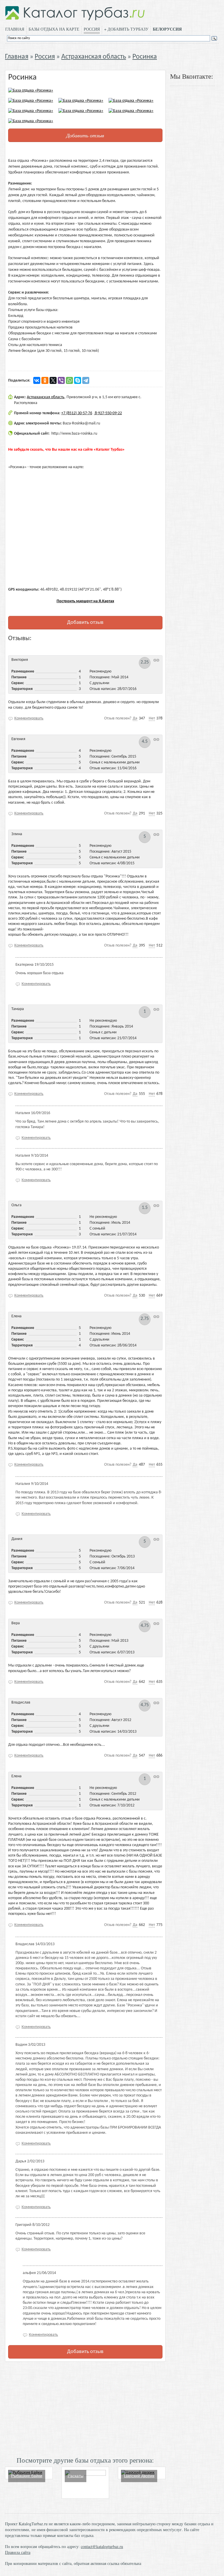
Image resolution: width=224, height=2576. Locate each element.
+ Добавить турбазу (126, 29)
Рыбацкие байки (27, 2476)
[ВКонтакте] (37, 380)
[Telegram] (86, 380)
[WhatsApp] (69, 380)
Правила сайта (18, 2552)
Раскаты (76, 2476)
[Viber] (61, 380)
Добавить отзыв (85, 135)
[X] (53, 380)
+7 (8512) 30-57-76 (77, 413)
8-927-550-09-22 (108, 413)
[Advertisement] (85, 2408)
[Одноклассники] (45, 380)
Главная (15, 29)
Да (135, 718)
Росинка (145, 57)
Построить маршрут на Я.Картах (85, 601)
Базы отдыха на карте (54, 29)
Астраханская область (94, 57)
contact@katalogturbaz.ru (102, 2546)
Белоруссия (167, 29)
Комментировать (29, 718)
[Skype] (78, 380)
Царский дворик (139, 2476)
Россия (92, 29)
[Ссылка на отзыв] (156, 660)
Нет (152, 718)
